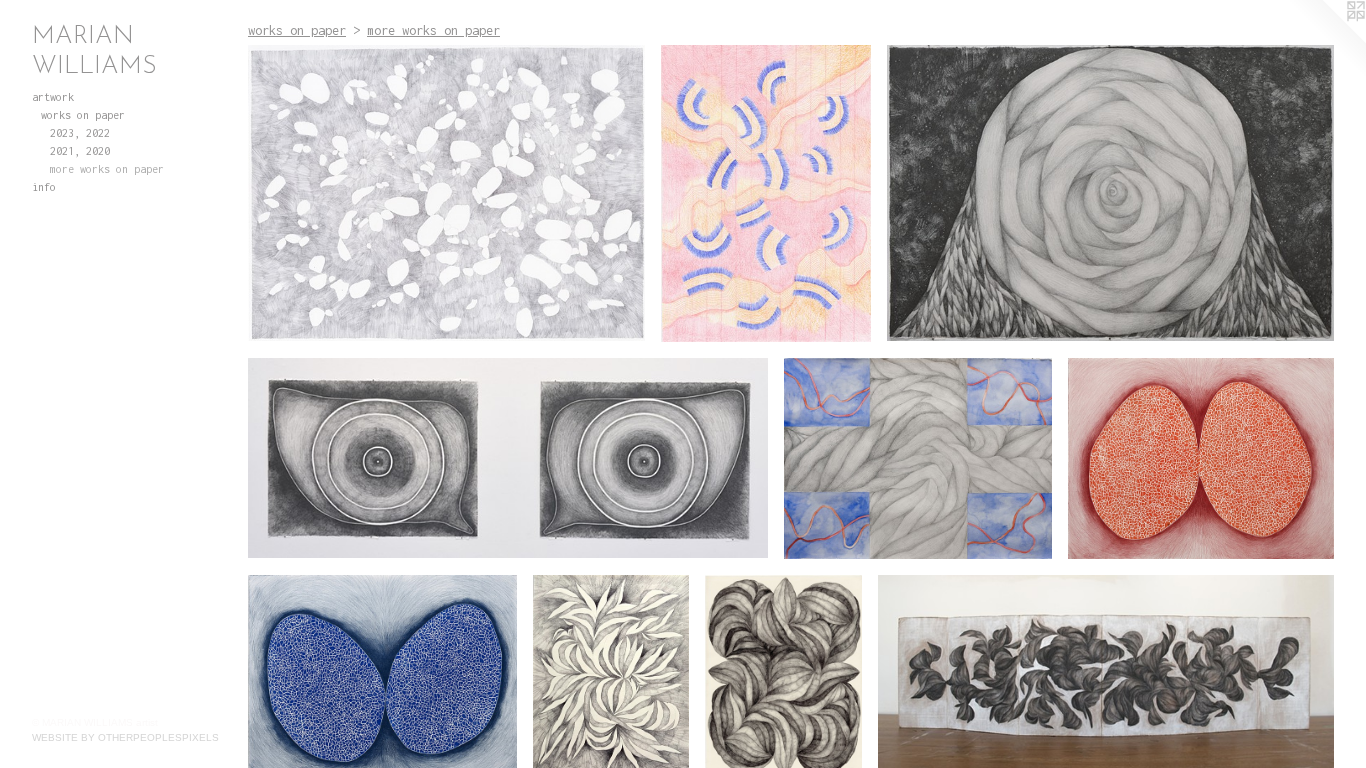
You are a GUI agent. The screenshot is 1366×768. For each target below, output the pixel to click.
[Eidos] (508, 458)
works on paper (83, 115)
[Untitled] (917, 458)
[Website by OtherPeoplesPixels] (1326, 40)
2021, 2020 (80, 151)
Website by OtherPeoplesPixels (125, 737)
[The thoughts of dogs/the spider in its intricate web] (765, 193)
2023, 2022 (80, 133)
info (44, 187)
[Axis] (1110, 193)
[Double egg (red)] (1201, 458)
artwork (53, 97)
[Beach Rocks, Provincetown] (446, 193)
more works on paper (107, 169)
